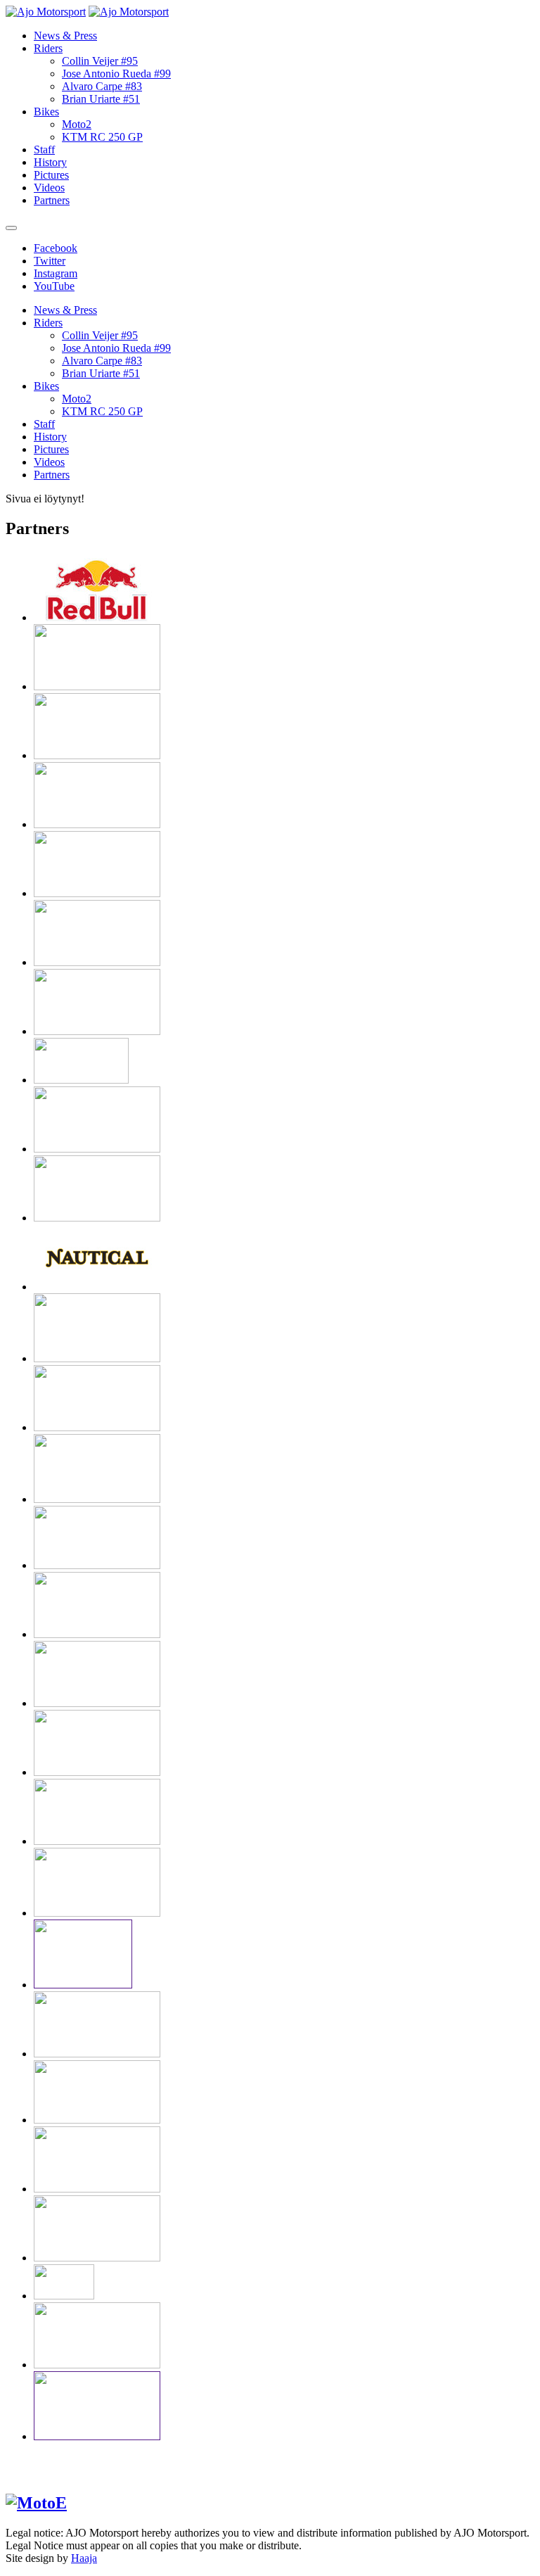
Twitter (50, 261)
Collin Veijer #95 (100, 61)
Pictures (51, 175)
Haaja (84, 2558)
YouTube (54, 286)
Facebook (56, 248)
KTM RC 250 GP (102, 137)
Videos (49, 188)
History (50, 162)
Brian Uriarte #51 (101, 99)
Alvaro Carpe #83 (102, 86)
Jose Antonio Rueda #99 (116, 74)
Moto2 (77, 124)
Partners (52, 200)
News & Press (65, 36)
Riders (48, 48)
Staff (44, 150)
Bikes (46, 112)
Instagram (56, 273)
